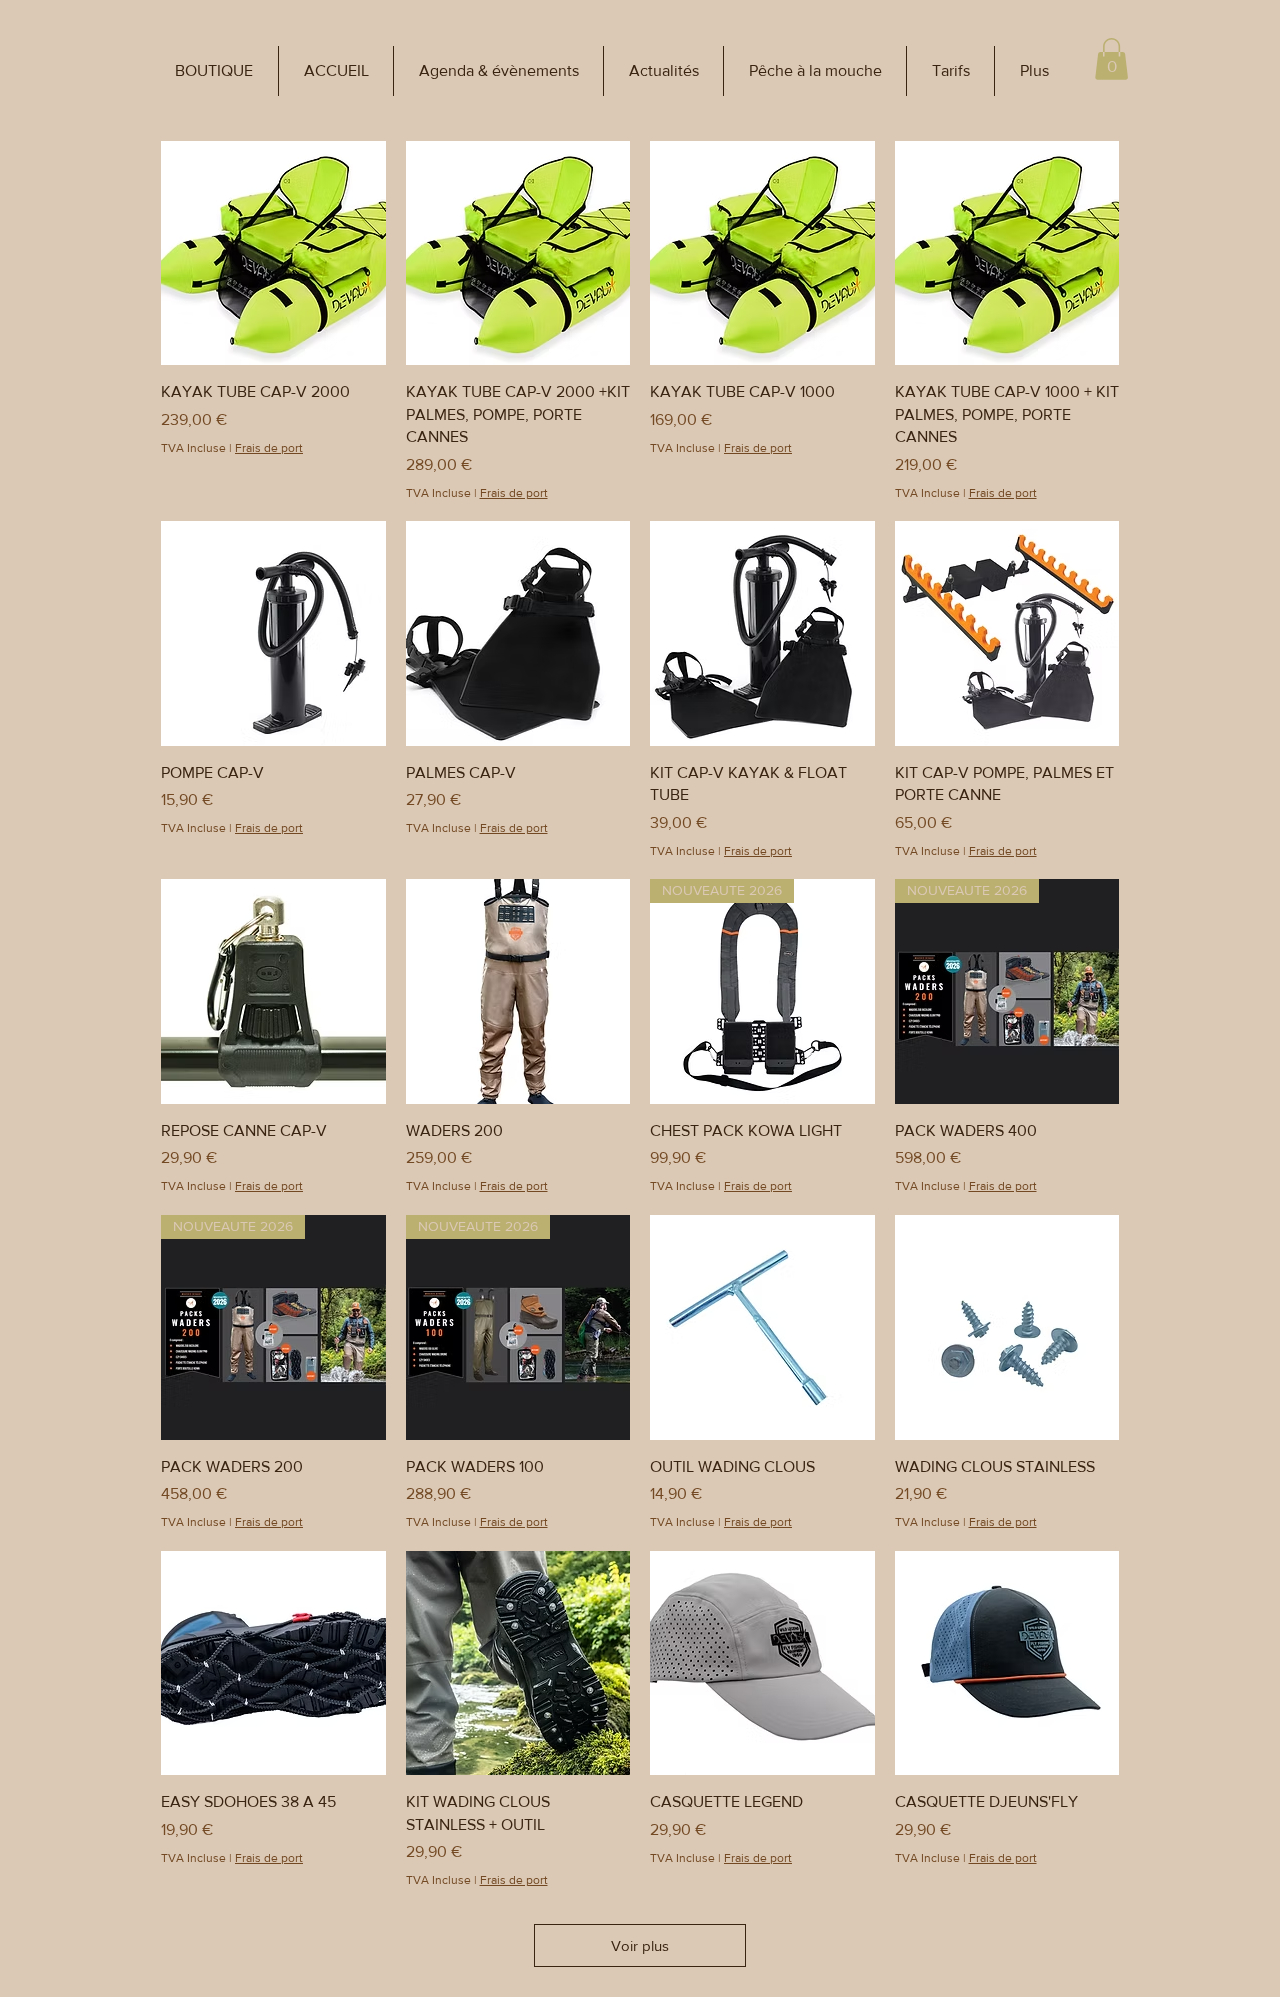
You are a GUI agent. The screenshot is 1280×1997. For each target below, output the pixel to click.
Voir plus (640, 1945)
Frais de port (269, 448)
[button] (214, 71)
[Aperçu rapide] (273, 253)
